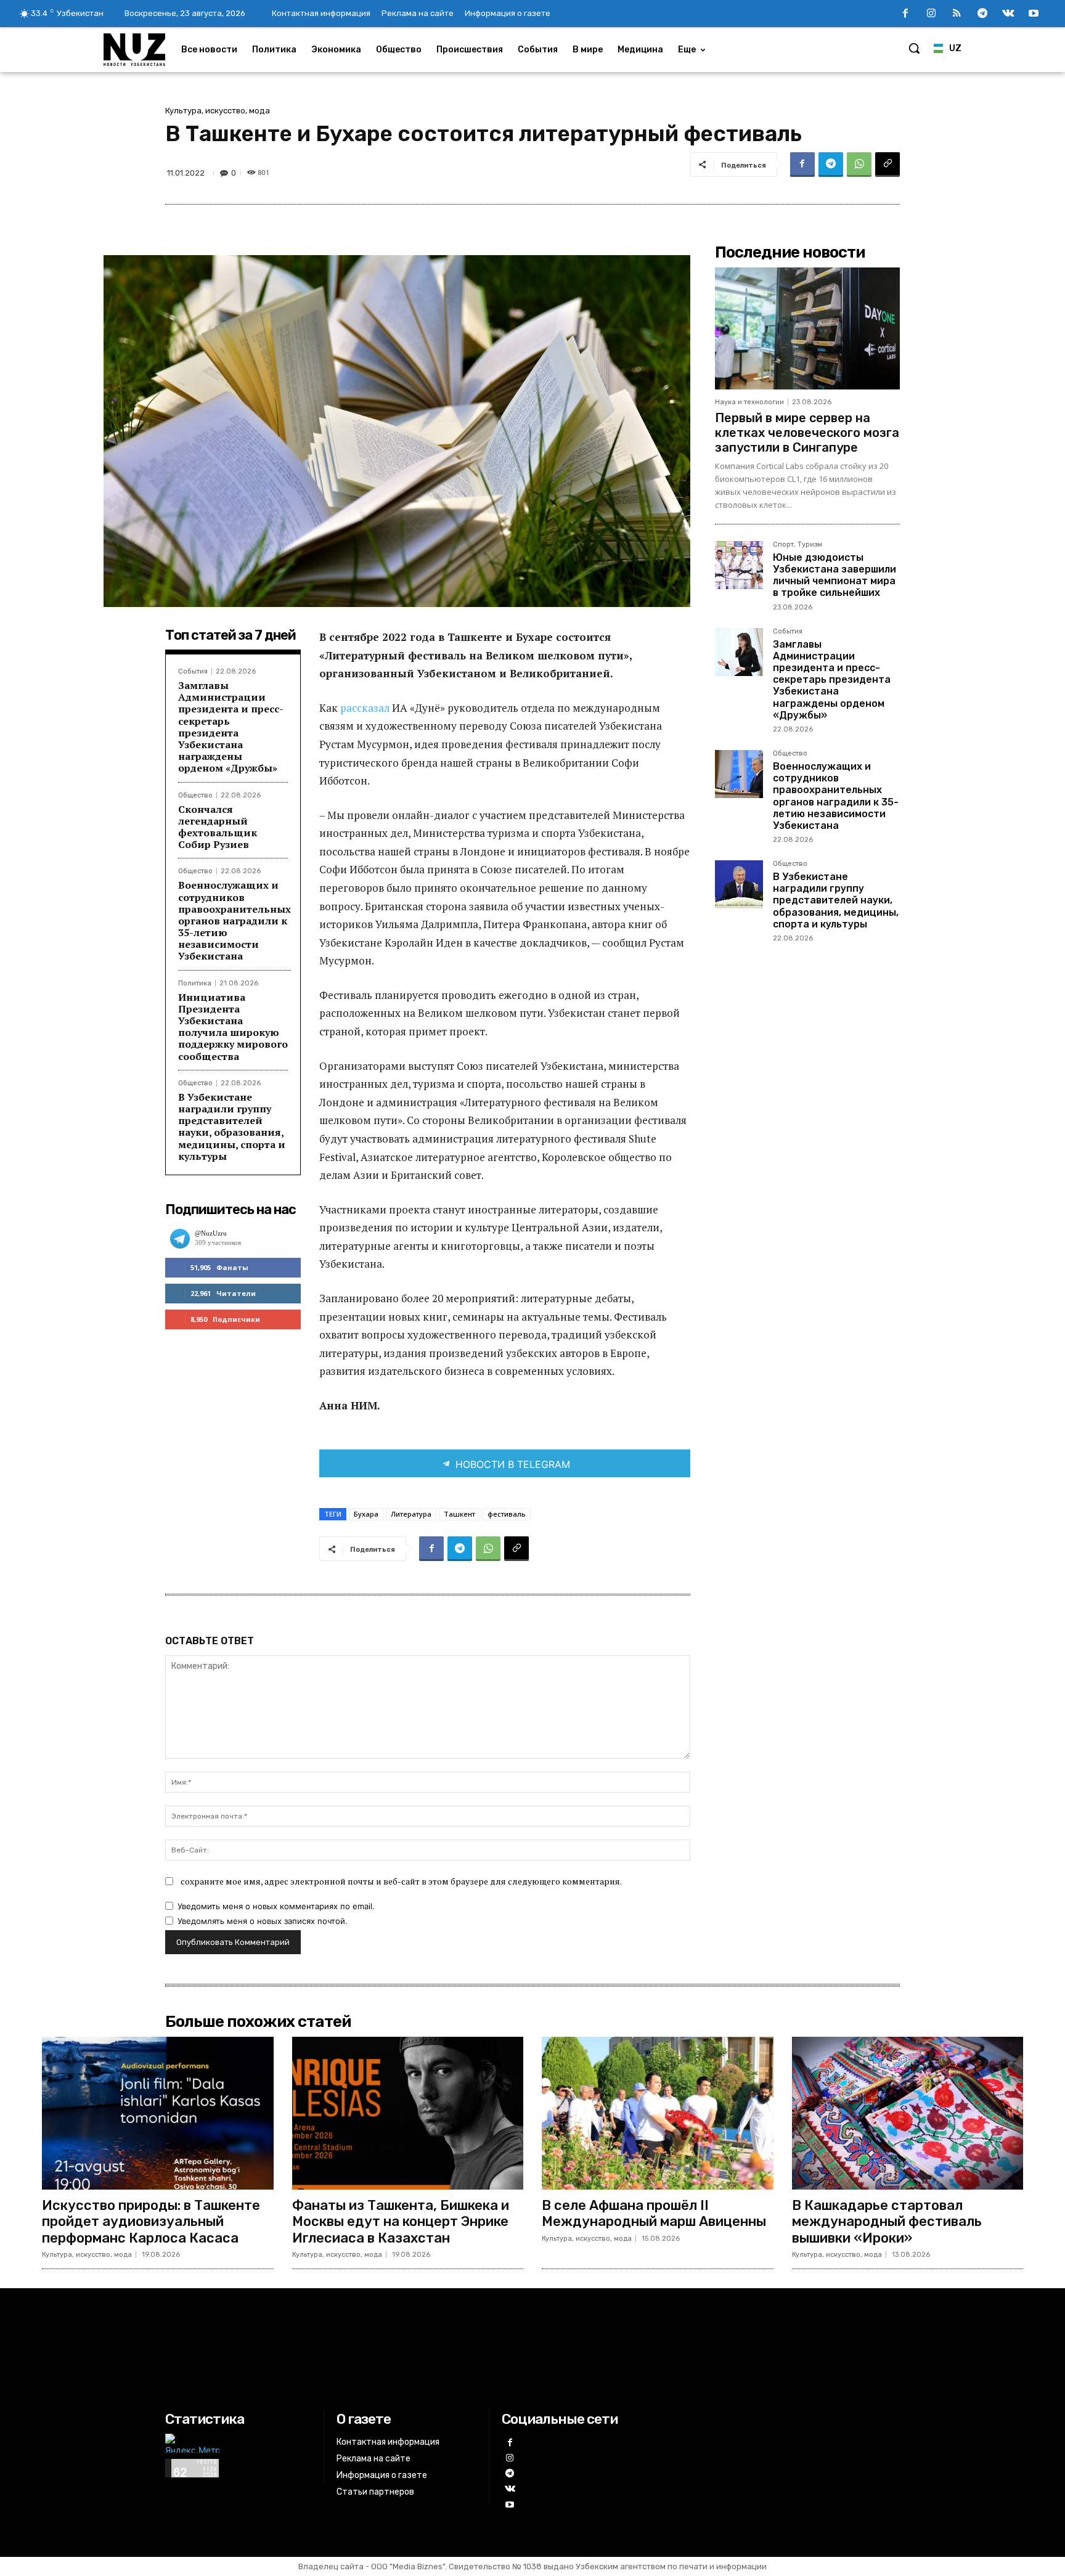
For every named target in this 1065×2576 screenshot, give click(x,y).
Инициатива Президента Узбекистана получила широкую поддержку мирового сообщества (233, 1027)
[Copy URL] (887, 165)
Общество (195, 795)
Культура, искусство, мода (218, 111)
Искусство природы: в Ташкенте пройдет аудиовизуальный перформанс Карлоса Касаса (151, 2222)
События (193, 671)
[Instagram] (931, 14)
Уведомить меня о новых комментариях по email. (276, 1906)
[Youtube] (1034, 14)
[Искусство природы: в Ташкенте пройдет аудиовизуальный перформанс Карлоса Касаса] (158, 2113)
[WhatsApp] (859, 165)
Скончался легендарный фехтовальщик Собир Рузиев (218, 827)
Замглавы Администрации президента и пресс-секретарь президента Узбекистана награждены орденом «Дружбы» (231, 727)
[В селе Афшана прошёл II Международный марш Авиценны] (658, 2113)
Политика (195, 983)
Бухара (366, 1514)
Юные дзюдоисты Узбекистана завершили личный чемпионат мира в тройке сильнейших (834, 575)
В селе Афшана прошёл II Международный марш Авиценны (654, 2213)
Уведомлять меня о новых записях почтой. (263, 1921)
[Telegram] (982, 14)
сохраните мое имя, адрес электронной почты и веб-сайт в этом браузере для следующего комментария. (401, 1881)
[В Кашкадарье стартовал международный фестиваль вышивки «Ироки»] (908, 2113)
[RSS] (957, 14)
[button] (914, 48)
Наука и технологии (749, 402)
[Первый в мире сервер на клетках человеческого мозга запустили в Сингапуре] (807, 328)
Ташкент (459, 1514)
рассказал (366, 708)
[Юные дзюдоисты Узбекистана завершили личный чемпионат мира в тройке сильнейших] (739, 565)
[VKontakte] (1008, 14)
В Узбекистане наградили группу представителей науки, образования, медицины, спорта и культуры (232, 1127)
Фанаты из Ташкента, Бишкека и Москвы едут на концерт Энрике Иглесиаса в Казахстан (401, 2222)
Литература (411, 1514)
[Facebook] (905, 14)
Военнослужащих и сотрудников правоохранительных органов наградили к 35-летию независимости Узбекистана (235, 920)
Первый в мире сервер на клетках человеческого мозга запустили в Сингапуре (807, 433)
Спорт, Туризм (798, 545)
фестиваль (507, 1514)
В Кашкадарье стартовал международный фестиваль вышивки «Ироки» (887, 2222)
